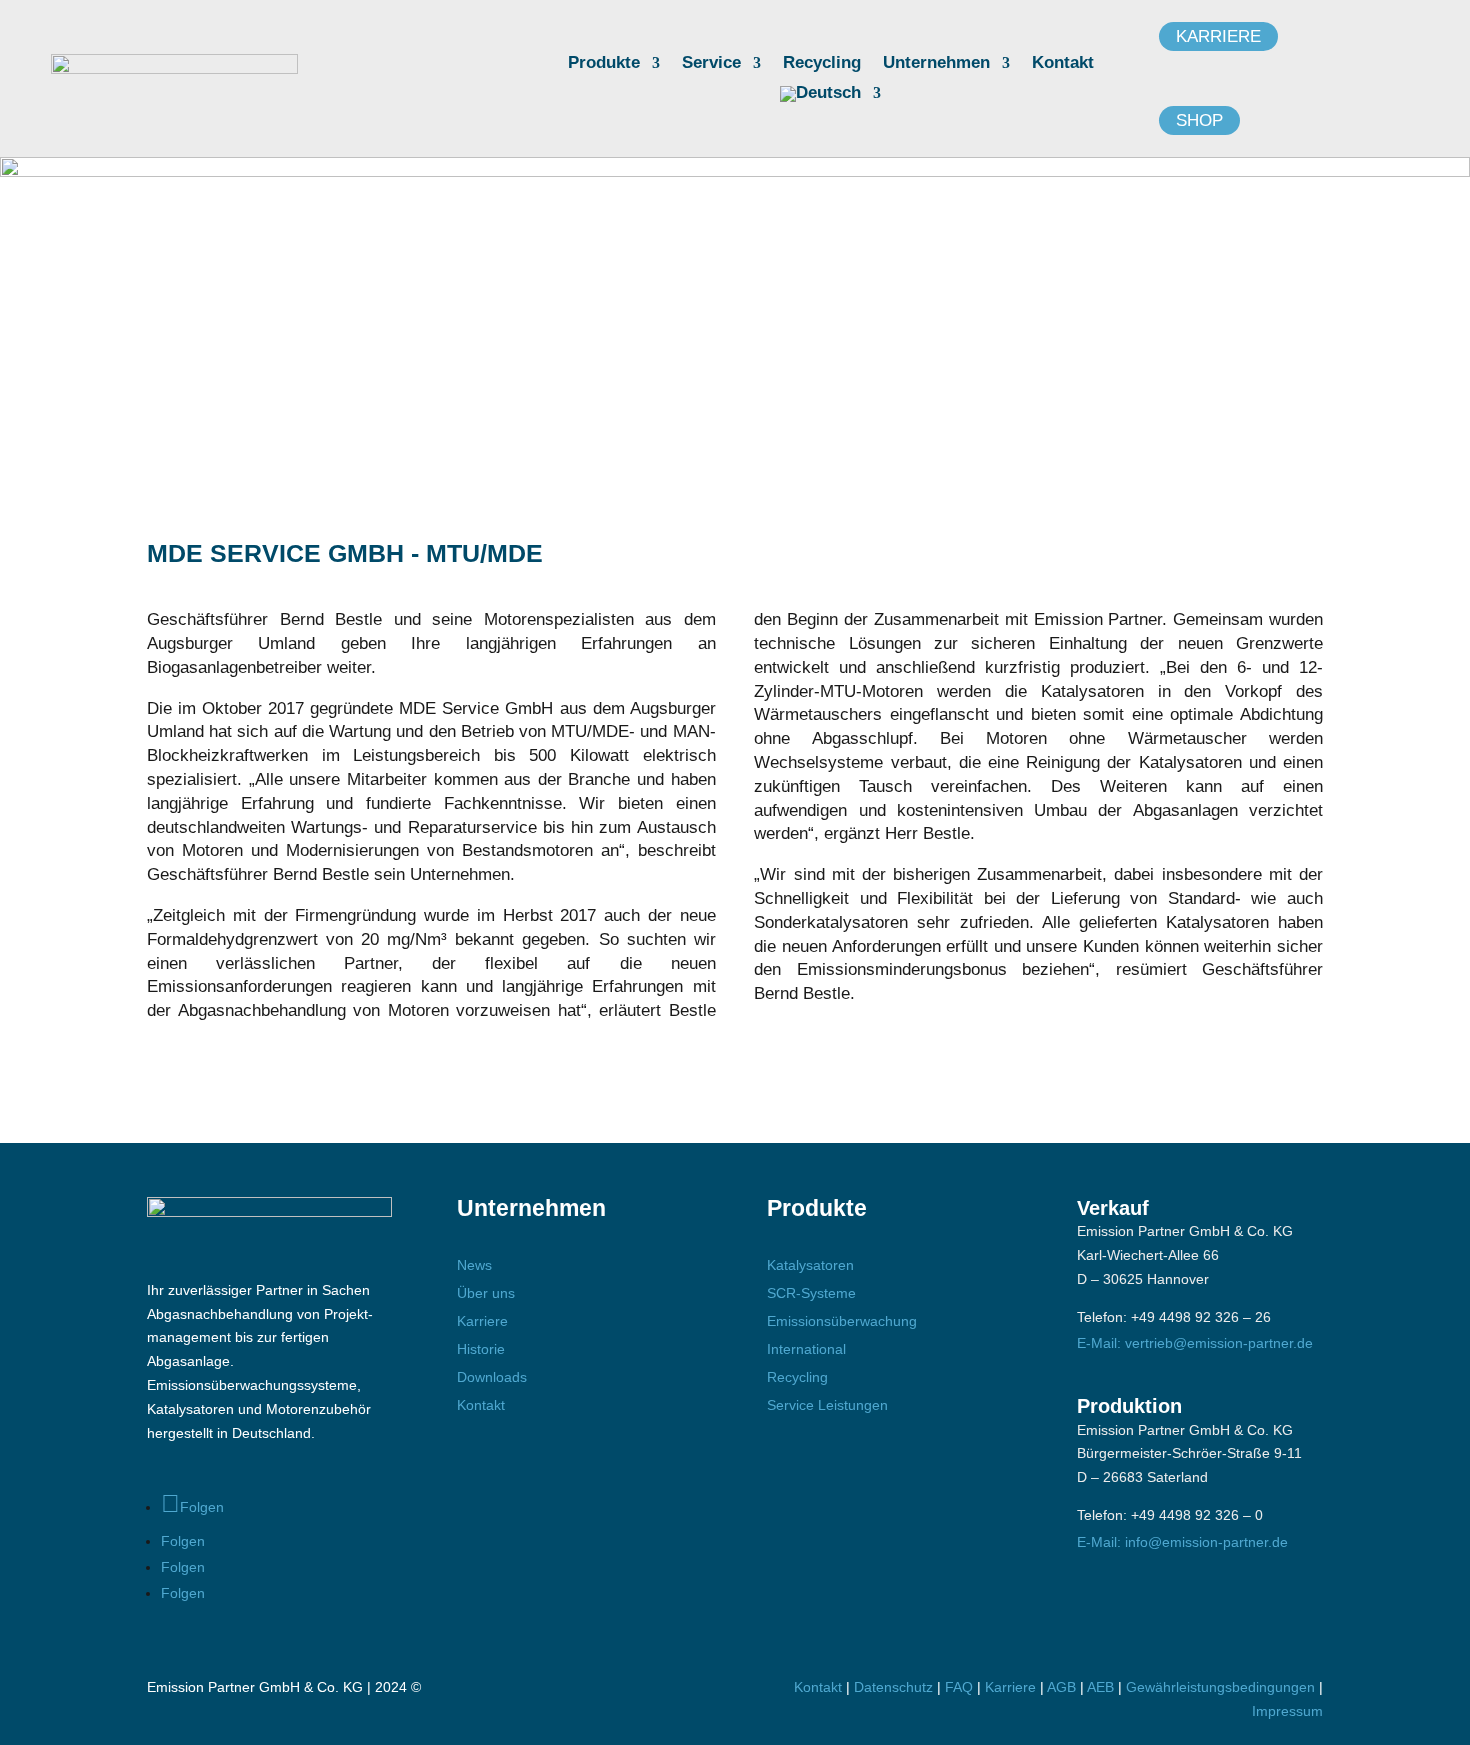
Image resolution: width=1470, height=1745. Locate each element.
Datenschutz (893, 1687)
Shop (1199, 120)
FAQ (959, 1687)
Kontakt (1063, 64)
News (474, 1265)
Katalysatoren (810, 1265)
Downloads (492, 1377)
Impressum (1287, 1711)
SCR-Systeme (811, 1293)
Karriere (1218, 36)
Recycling (822, 64)
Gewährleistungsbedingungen (1222, 1687)
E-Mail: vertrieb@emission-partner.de (1195, 1343)
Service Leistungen (827, 1405)
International (806, 1349)
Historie (481, 1349)
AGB (1061, 1687)
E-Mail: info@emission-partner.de (1182, 1542)
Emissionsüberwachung (842, 1321)
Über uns (486, 1293)
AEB (1100, 1687)
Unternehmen (936, 64)
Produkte (604, 64)
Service (711, 64)
